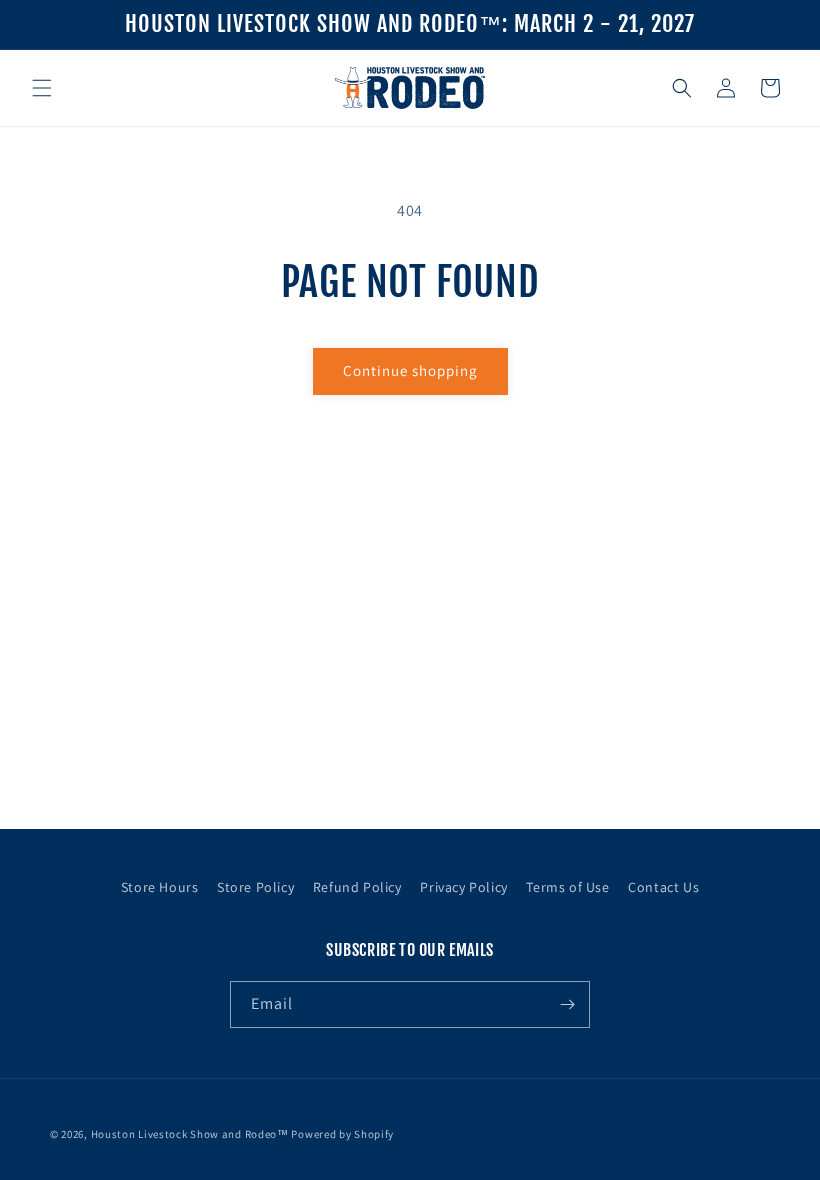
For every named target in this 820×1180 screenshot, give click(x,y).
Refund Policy (357, 887)
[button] (42, 88)
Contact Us (663, 887)
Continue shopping (410, 370)
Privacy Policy (463, 887)
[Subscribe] (567, 1004)
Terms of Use (567, 887)
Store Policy (255, 887)
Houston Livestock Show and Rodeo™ (190, 1134)
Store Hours (160, 887)
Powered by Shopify (342, 1134)
